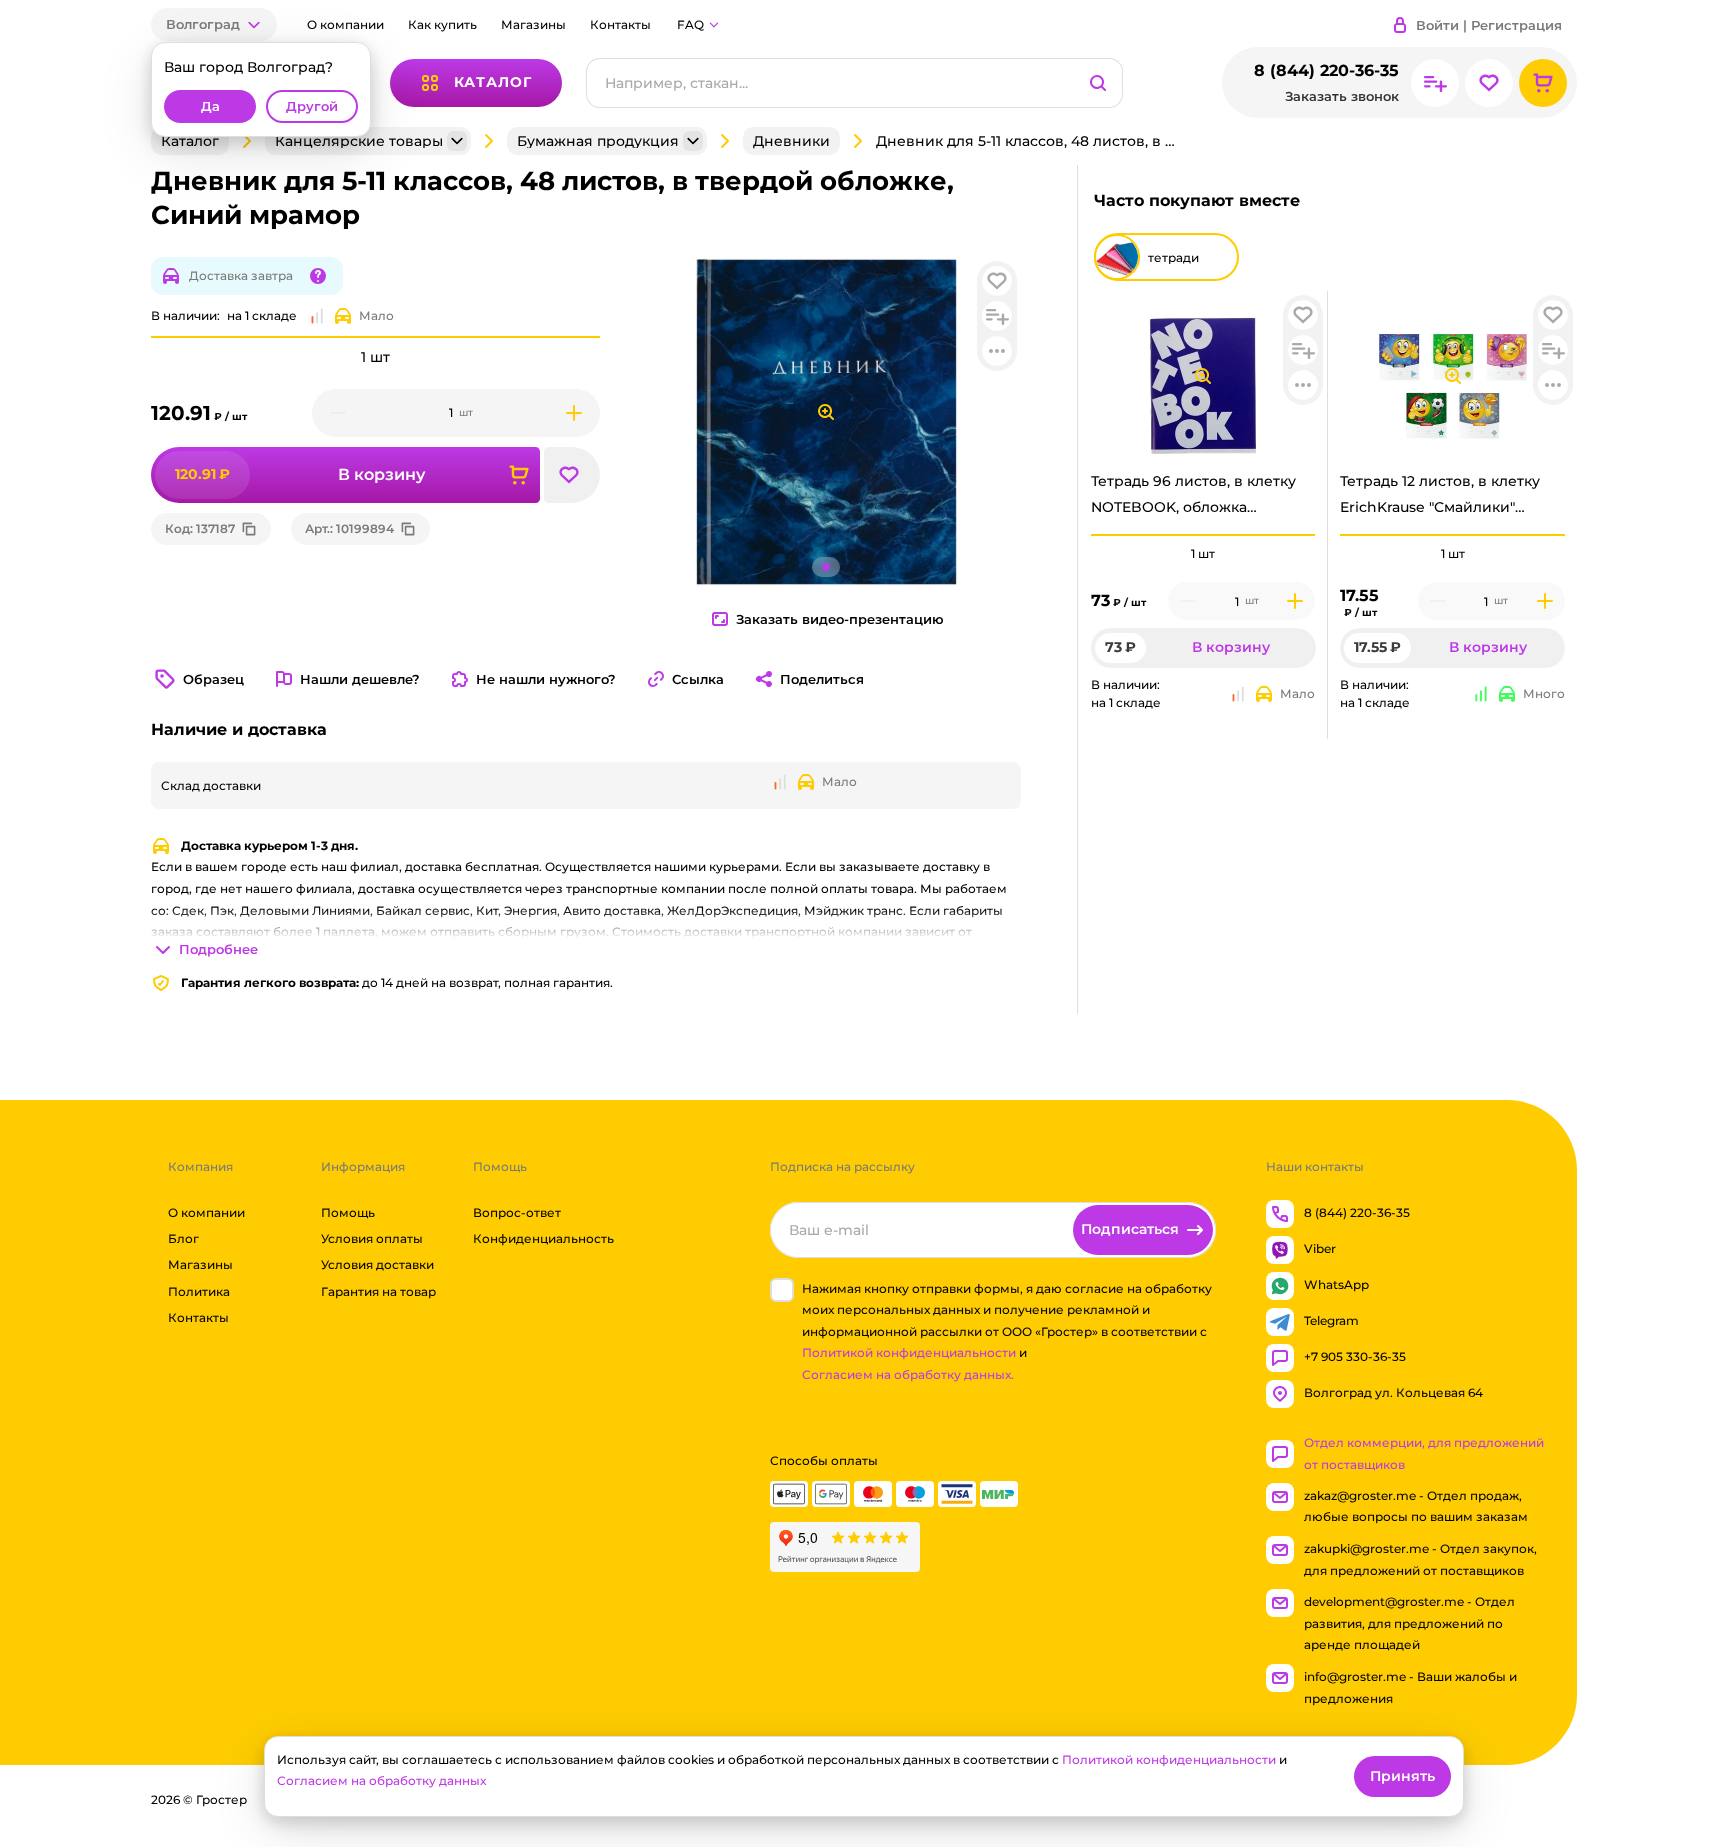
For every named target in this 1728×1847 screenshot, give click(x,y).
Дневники (791, 141)
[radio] (1203, 535)
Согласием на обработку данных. (908, 1374)
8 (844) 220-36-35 (1326, 70)
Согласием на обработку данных (381, 1780)
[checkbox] (782, 1290)
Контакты (620, 24)
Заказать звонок (1342, 96)
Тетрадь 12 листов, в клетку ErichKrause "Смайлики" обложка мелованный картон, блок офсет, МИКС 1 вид (1451, 499)
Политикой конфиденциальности (909, 1353)
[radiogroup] (1203, 554)
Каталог (190, 141)
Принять (1402, 1776)
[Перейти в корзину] (1543, 83)
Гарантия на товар (378, 1291)
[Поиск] (1098, 83)
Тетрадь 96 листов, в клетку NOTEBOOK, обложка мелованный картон (1193, 499)
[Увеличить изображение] (1203, 376)
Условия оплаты (372, 1238)
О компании (345, 24)
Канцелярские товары (359, 141)
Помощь (348, 1212)
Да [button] (210, 106)
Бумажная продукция (598, 141)
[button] (214, 24)
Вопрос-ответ (517, 1212)
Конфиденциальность (543, 1238)
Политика (199, 1291)
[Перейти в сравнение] (1435, 83)
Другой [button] (312, 106)
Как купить (442, 24)
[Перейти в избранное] (1489, 83)
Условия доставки (377, 1265)
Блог (183, 1238)
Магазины (533, 24)
